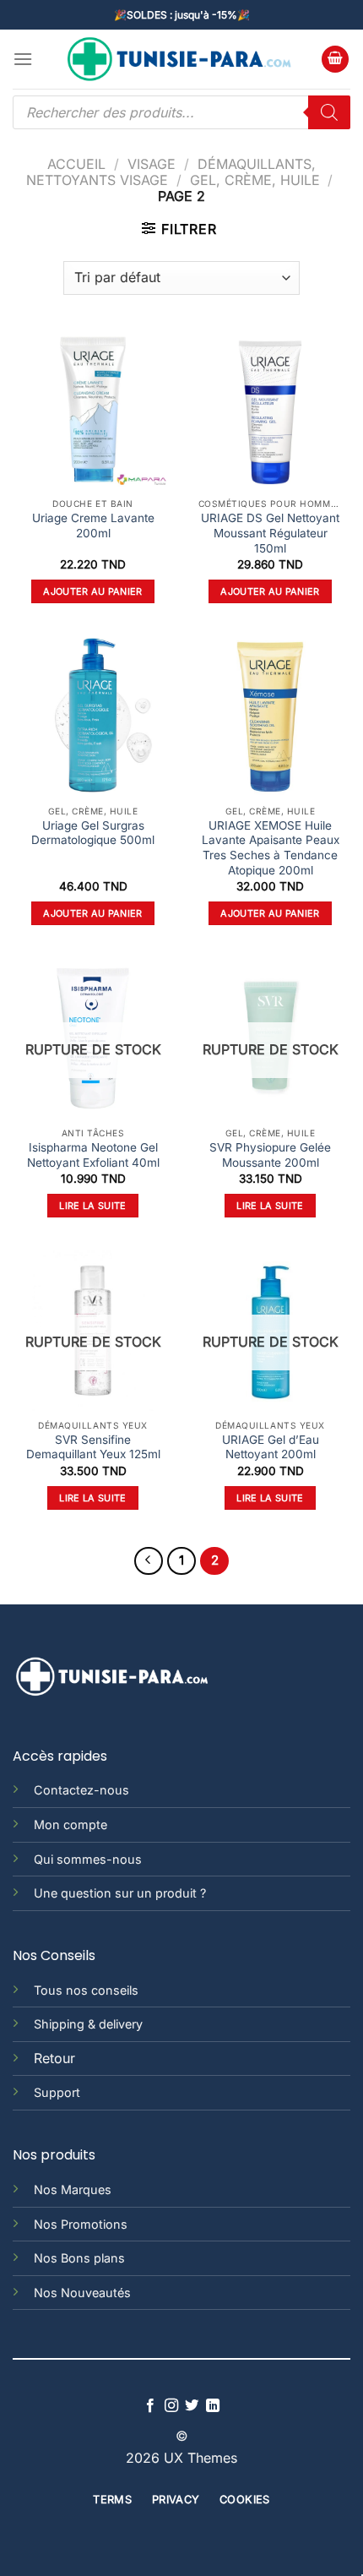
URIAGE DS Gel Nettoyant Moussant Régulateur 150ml (270, 533)
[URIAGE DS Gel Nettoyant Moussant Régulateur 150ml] (270, 409)
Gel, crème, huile (255, 180)
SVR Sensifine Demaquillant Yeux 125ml (93, 1447)
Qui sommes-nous (88, 1859)
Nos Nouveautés (82, 2293)
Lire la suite (92, 1206)
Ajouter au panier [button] (93, 591)
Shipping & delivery (88, 2024)
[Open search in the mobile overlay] (181, 112)
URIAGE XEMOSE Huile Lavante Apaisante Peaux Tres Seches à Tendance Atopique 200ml (271, 848)
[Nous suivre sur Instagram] (171, 2406)
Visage (152, 164)
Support (57, 2092)
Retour (54, 2058)
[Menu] (23, 59)
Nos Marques (73, 2189)
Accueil (76, 164)
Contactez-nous (81, 1790)
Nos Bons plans (79, 2258)
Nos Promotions (81, 2224)
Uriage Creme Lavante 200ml (93, 526)
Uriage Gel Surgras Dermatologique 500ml (93, 833)
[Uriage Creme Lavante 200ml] (93, 409)
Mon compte (70, 1824)
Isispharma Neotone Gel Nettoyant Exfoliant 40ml (93, 1155)
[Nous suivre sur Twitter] (192, 2406)
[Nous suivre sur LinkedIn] (213, 2406)
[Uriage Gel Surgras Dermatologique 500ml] (93, 716)
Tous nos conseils (86, 1990)
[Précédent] (149, 1561)
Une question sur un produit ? (120, 1893)
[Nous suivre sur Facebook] (150, 2406)
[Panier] (335, 60)
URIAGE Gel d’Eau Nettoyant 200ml (271, 1447)
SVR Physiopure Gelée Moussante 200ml (270, 1155)
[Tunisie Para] (181, 60)
